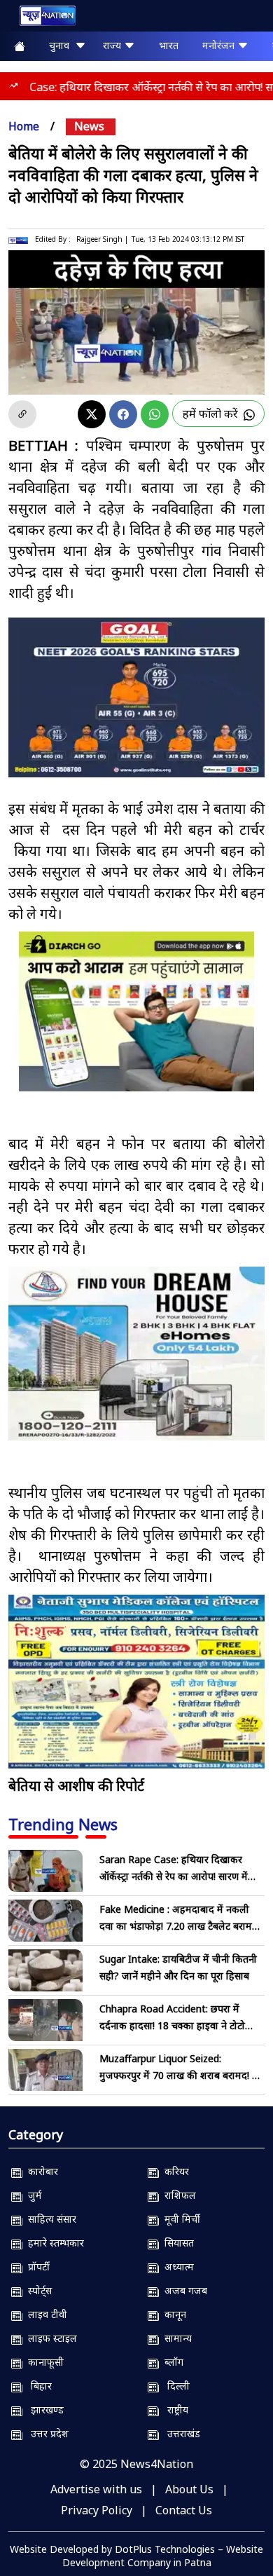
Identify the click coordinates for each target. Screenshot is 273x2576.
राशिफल (177, 2195)
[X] (92, 414)
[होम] (41, 19)
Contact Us (184, 2510)
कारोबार (40, 2171)
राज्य (113, 45)
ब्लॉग (171, 2362)
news (89, 126)
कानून (173, 2314)
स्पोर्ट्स (37, 2290)
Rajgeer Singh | (102, 239)
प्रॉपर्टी (36, 2267)
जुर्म (32, 2195)
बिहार (37, 2386)
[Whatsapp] (155, 414)
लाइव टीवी (45, 2314)
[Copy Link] (22, 414)
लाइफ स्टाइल (50, 2338)
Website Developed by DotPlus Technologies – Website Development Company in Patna (136, 2556)
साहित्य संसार (49, 2219)
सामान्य (175, 2338)
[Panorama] (136, 1354)
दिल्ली (174, 2386)
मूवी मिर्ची (180, 2219)
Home (24, 126)
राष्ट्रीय (174, 2410)
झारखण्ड (43, 2410)
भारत (169, 45)
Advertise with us (96, 2489)
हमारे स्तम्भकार (53, 2243)
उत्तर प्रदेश (45, 2433)
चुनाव (62, 45)
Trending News (63, 1824)
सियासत (176, 2243)
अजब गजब (183, 2290)
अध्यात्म (176, 2267)
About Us (189, 2489)
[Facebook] (123, 414)
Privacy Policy (97, 2510)
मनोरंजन (220, 45)
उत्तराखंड (180, 2433)
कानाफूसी (43, 2362)
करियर (174, 2171)
